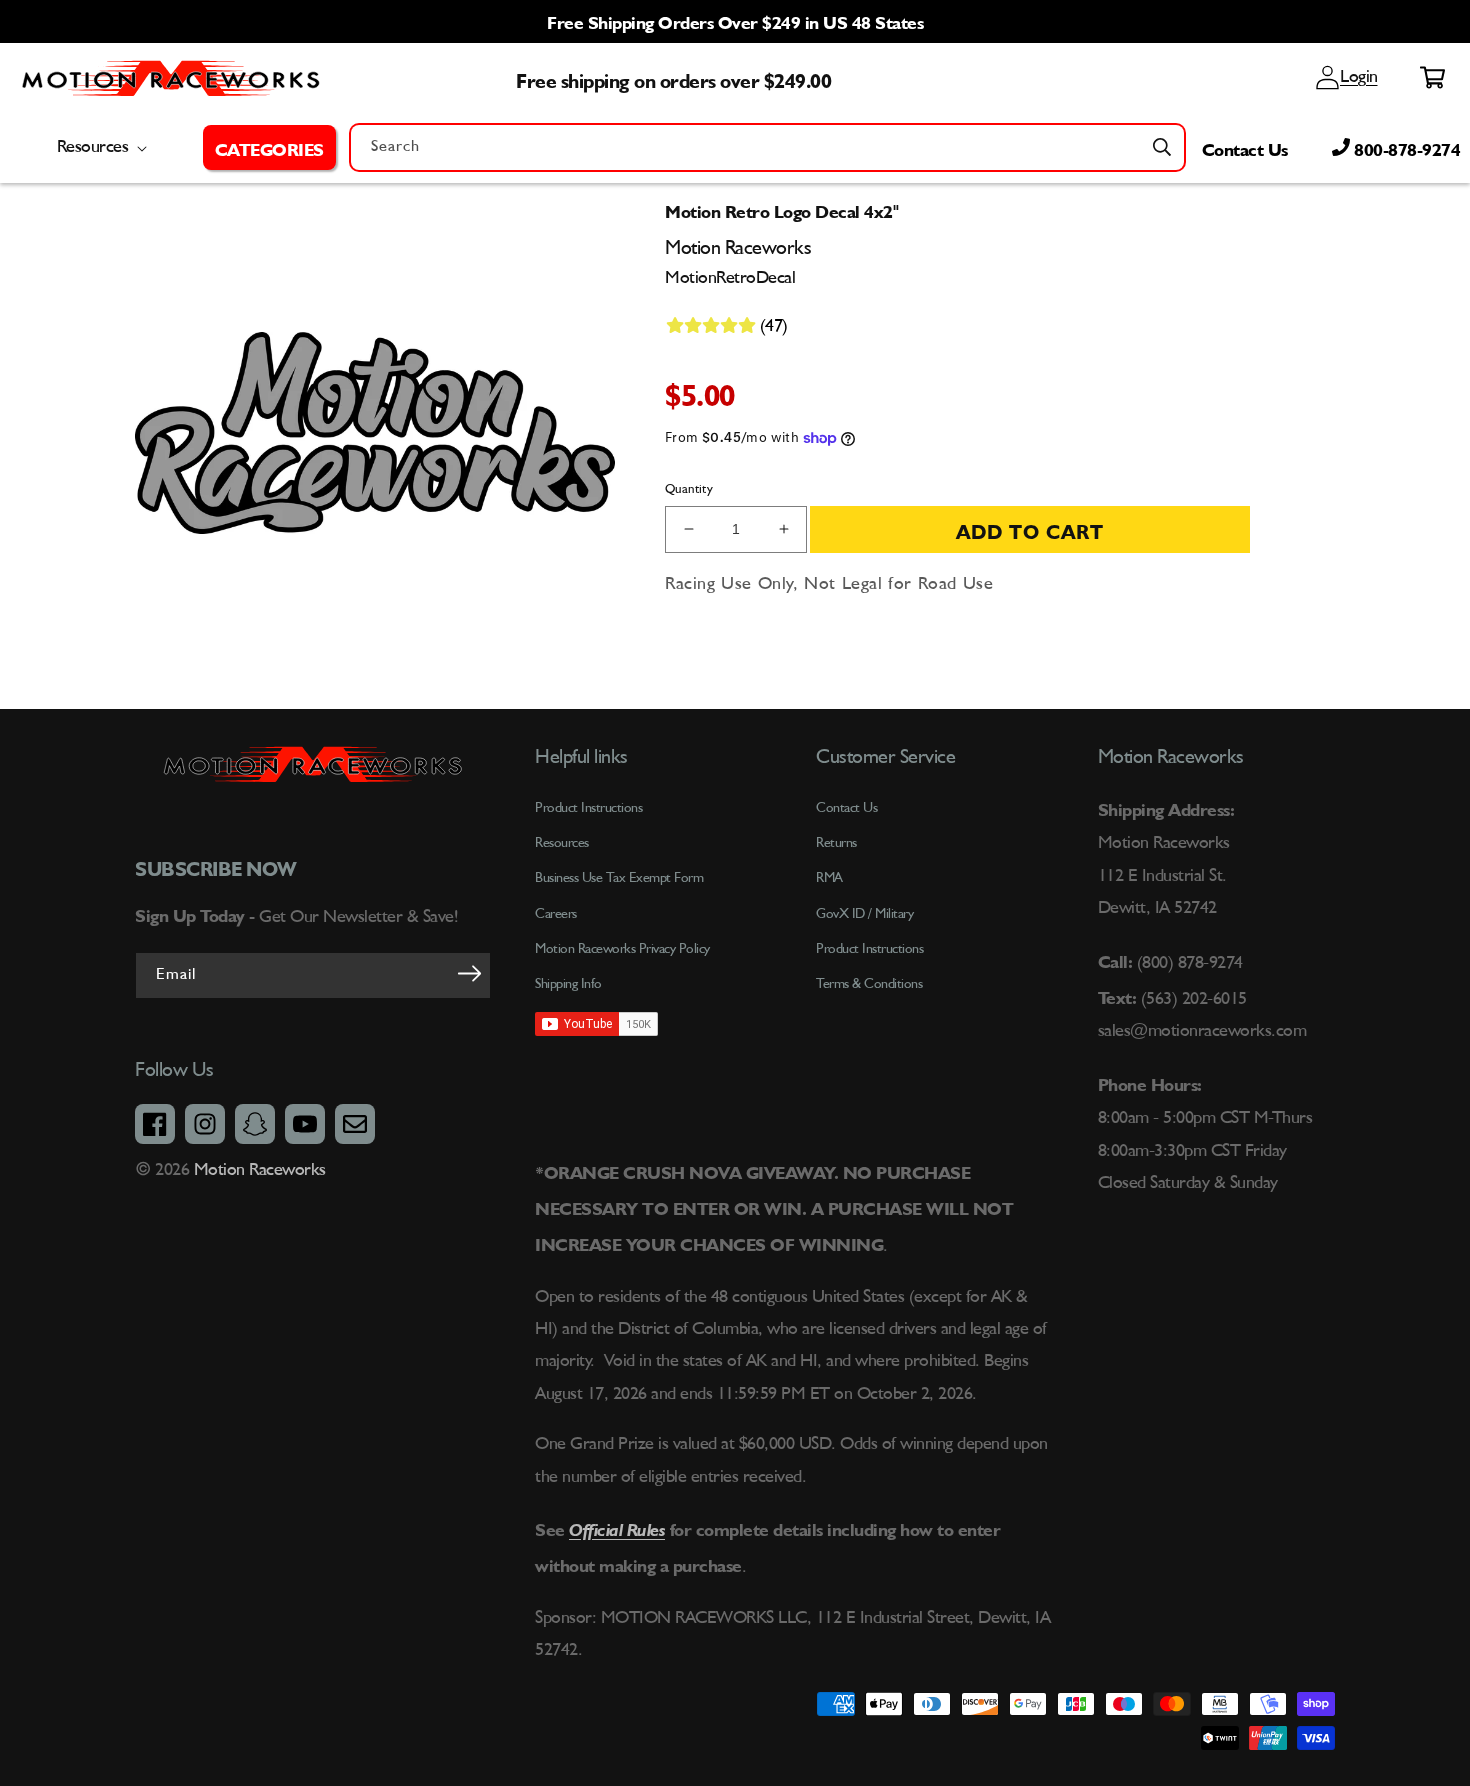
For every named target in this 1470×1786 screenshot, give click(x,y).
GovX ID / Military (864, 914)
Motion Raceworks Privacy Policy (622, 949)
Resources (562, 843)
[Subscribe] (469, 974)
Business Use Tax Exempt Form (619, 878)
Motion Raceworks (260, 1170)
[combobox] (767, 147)
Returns (836, 843)
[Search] (1162, 147)
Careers (556, 914)
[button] (269, 147)
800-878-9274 (1405, 147)
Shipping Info (568, 984)
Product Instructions (869, 949)
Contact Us (1245, 147)
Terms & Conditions (869, 984)
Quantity (689, 489)
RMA (829, 878)
